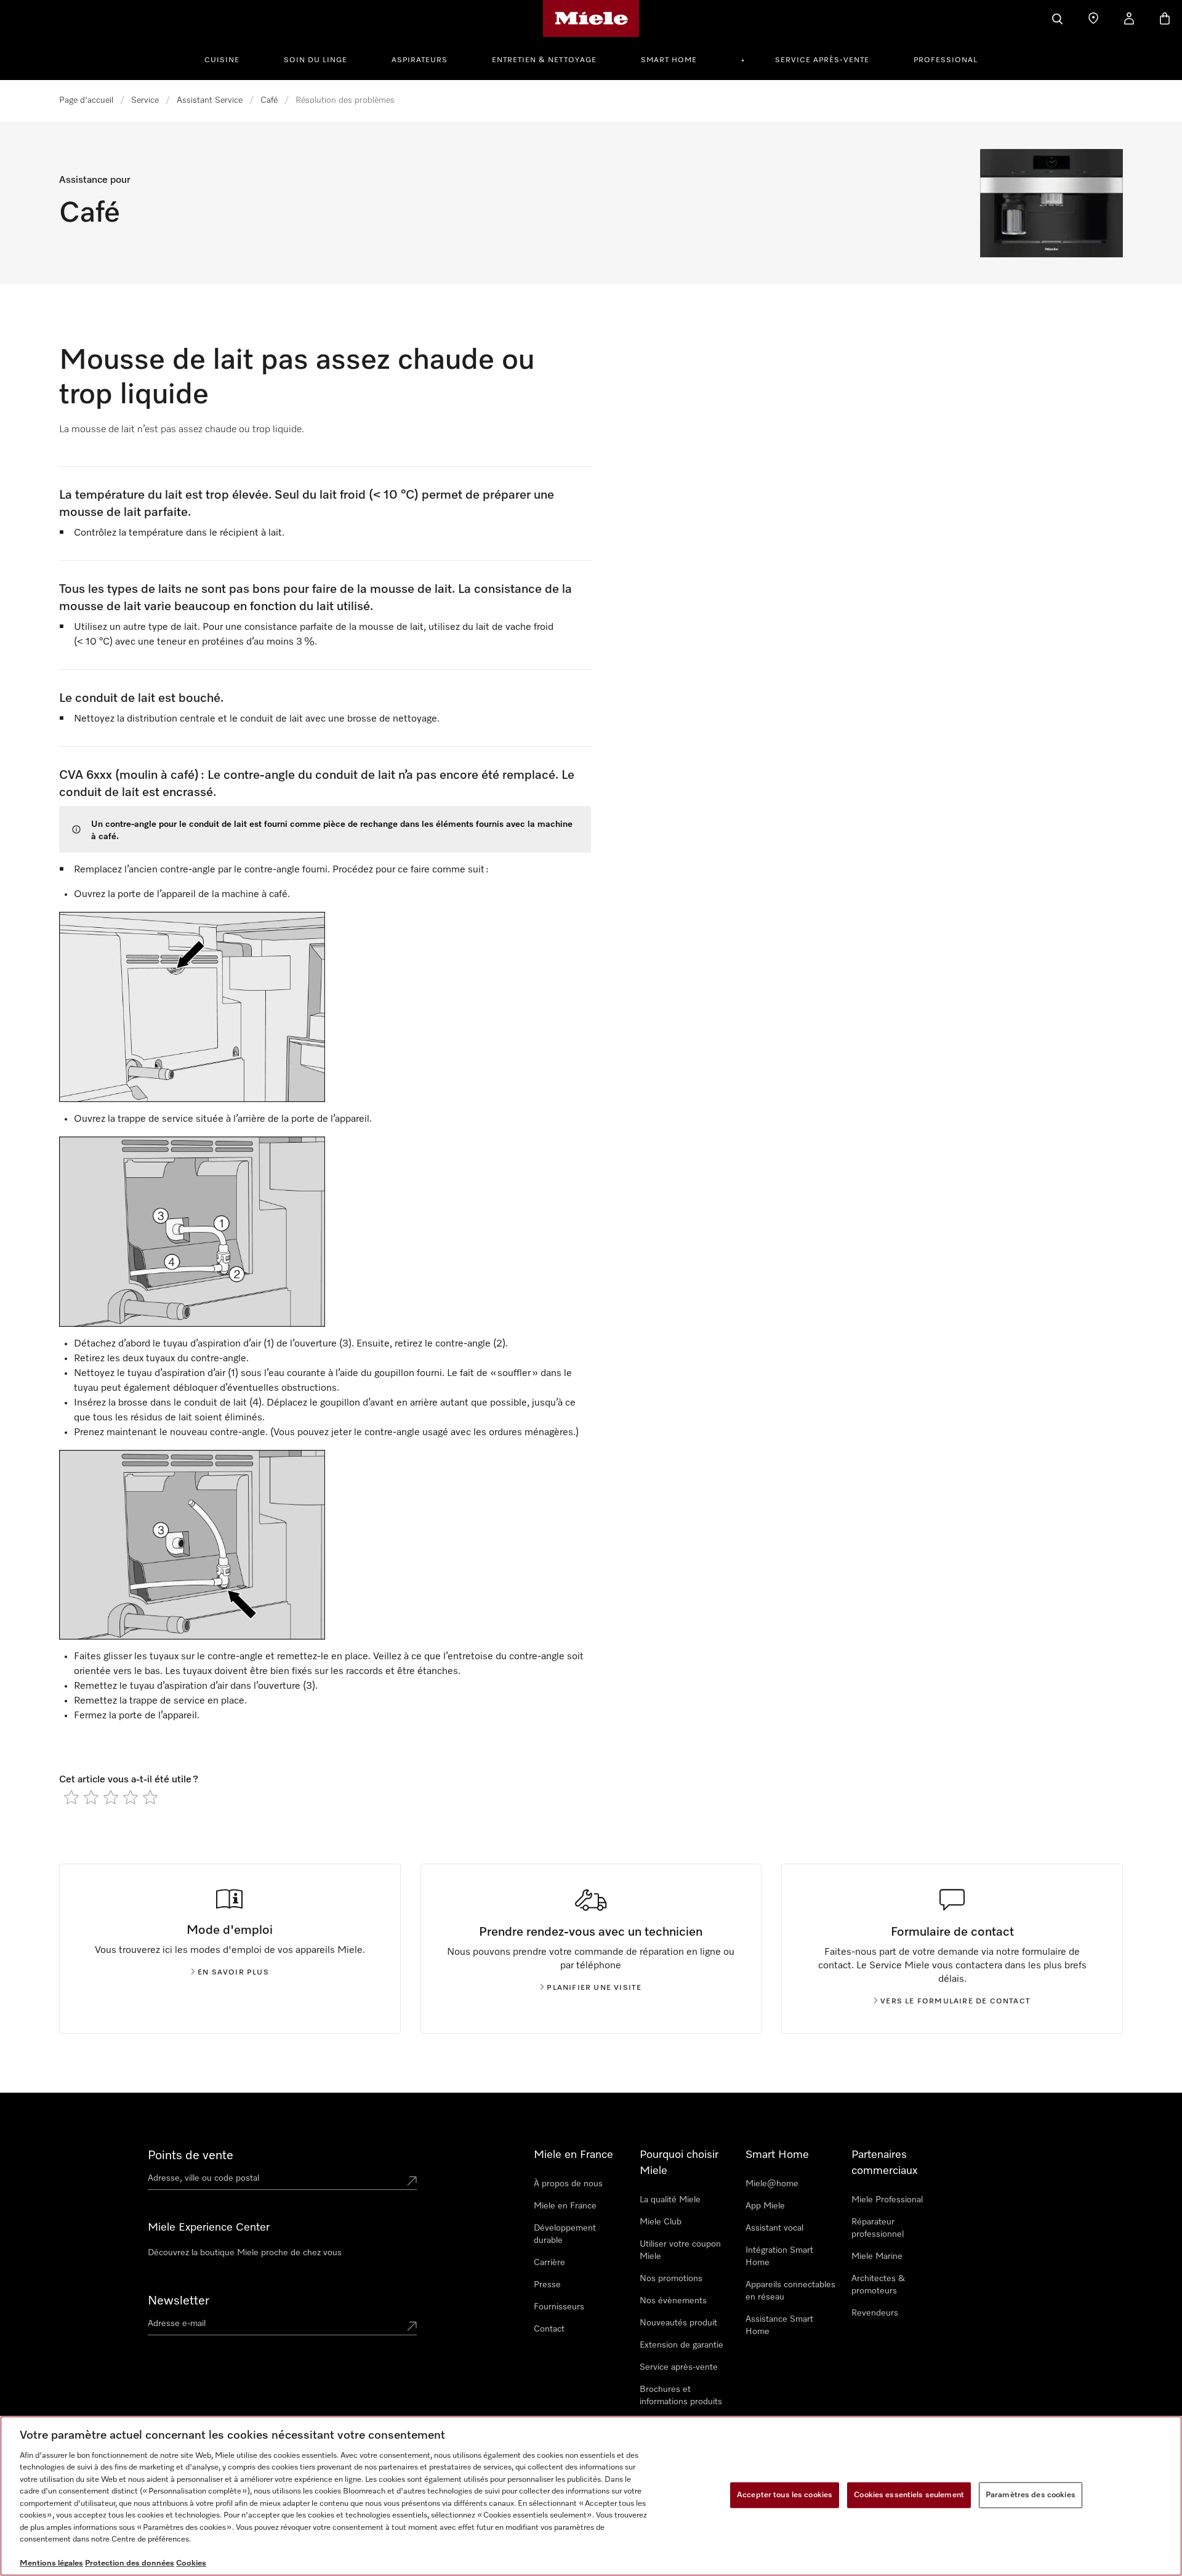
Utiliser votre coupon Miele (680, 2250)
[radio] (71, 1797)
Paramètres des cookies (1031, 2495)
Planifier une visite (594, 1988)
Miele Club (661, 2222)
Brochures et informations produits (681, 2396)
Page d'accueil (86, 100)
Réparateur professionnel (878, 2228)
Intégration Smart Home (779, 2256)
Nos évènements (673, 2301)
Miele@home (772, 2184)
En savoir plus (233, 1973)
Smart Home (669, 60)
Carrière (549, 2263)
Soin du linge (316, 60)
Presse (547, 2285)
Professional (946, 60)
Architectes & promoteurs (878, 2285)
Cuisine (222, 60)
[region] (591, 2496)
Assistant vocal (774, 2228)
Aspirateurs (420, 60)
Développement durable (565, 2234)
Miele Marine (877, 2256)
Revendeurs (875, 2313)
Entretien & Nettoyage (544, 60)
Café (269, 100)
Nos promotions (671, 2279)
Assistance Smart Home (779, 2325)
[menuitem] (229, 58)
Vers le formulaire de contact (955, 2002)
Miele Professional (887, 2200)
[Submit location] (412, 2181)
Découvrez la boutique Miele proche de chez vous (245, 2253)
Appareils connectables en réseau (790, 2291)
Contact (549, 2329)
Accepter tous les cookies (785, 2495)
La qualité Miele (670, 2200)
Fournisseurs (559, 2307)
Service (145, 100)
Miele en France (565, 2206)
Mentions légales (51, 2563)
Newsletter (179, 2301)
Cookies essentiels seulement (909, 2495)
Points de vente (191, 2155)
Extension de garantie (681, 2345)
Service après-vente (822, 60)
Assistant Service (210, 100)
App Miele (765, 2206)
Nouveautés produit (678, 2323)
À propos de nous (568, 2184)
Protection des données (130, 2563)
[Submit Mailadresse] (412, 2326)
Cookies (191, 2563)
